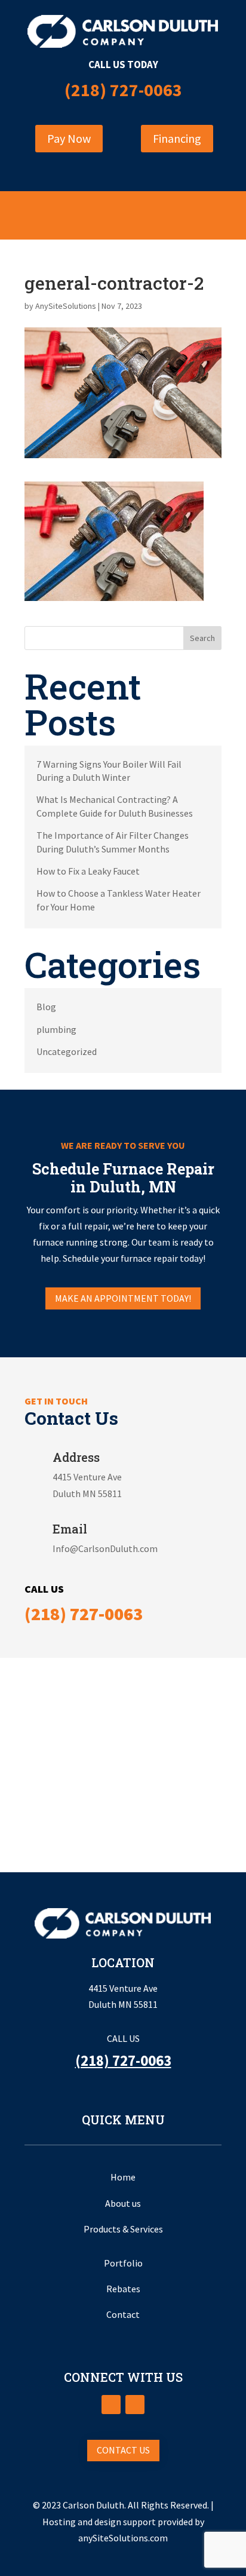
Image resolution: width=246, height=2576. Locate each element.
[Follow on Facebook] (111, 2405)
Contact (123, 2314)
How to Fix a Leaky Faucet (88, 871)
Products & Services (123, 2229)
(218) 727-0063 (123, 90)
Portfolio (123, 2263)
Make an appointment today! (123, 1298)
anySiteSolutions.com (123, 2538)
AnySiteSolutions (66, 306)
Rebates (123, 2289)
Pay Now (69, 138)
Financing (177, 138)
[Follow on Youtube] (135, 2405)
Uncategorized (67, 1051)
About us (123, 2203)
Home (123, 2177)
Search (202, 638)
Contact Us (123, 2450)
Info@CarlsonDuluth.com (105, 1548)
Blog (46, 1007)
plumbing (56, 1029)
